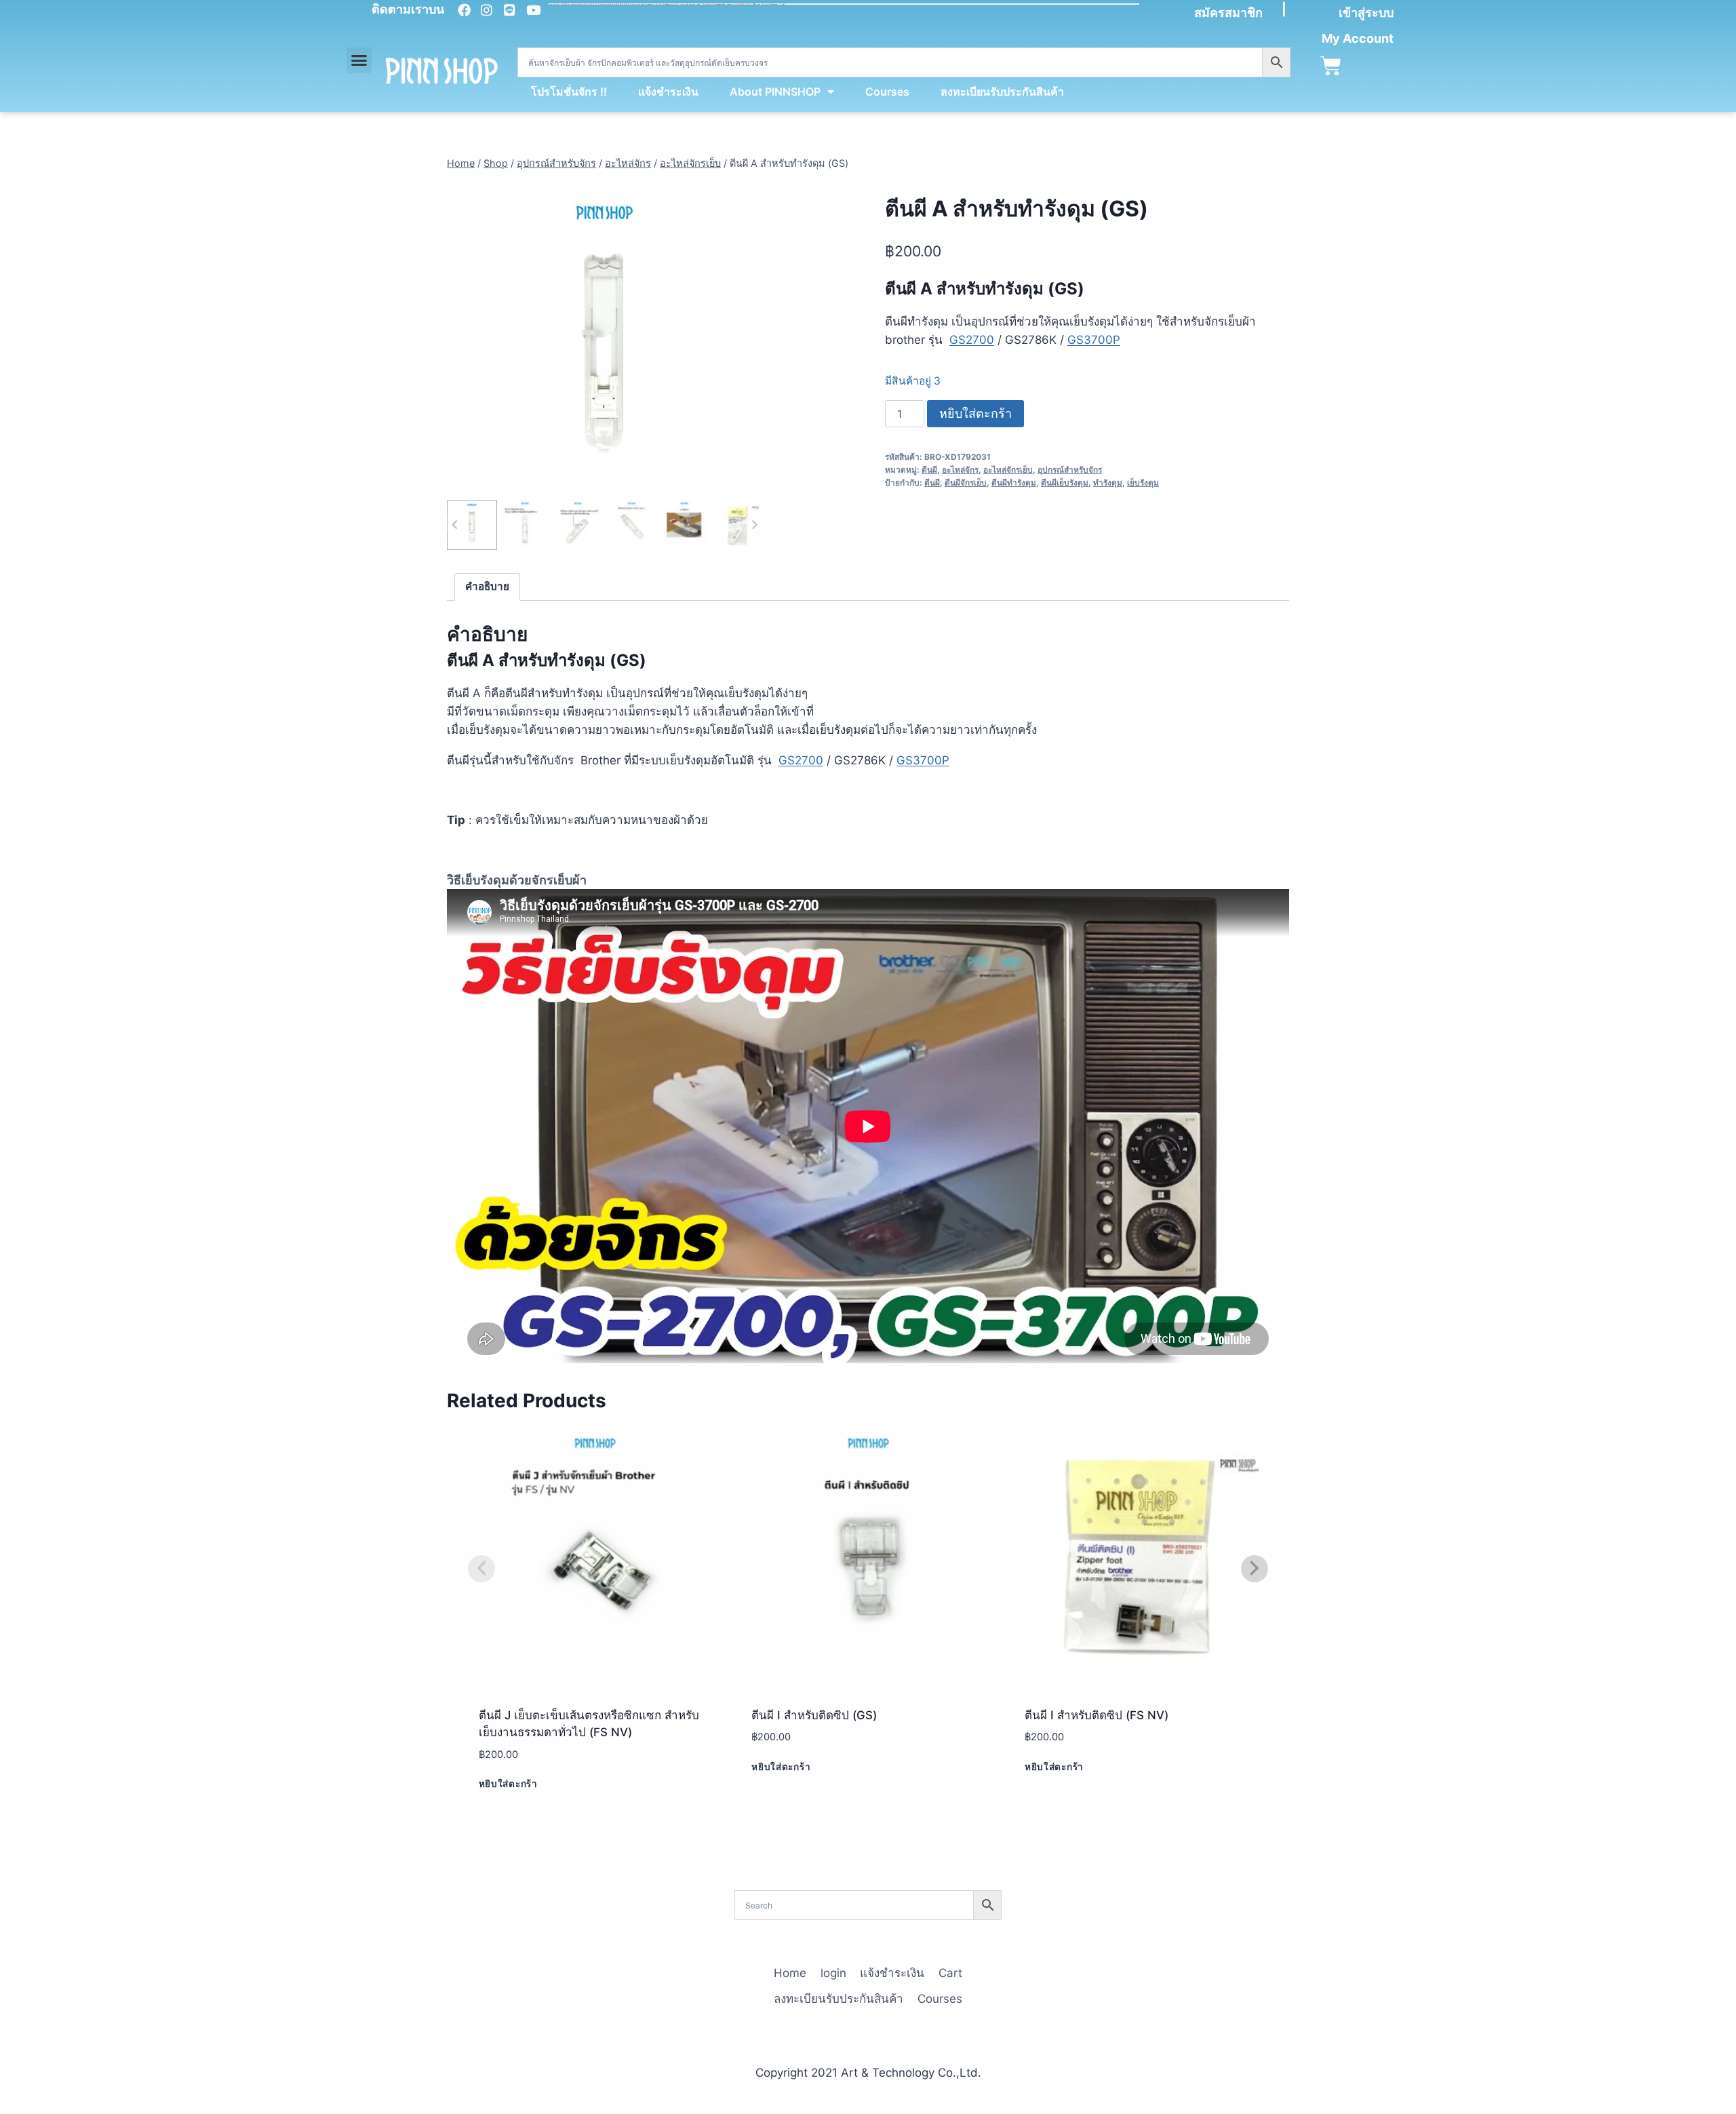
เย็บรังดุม (1143, 483)
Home (790, 1973)
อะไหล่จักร (960, 470)
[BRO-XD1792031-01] (605, 339)
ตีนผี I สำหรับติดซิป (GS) (814, 1715)
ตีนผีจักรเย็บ (966, 483)
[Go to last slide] (455, 525)
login (833, 1973)
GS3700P (1094, 340)
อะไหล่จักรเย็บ (1008, 470)
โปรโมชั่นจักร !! (569, 92)
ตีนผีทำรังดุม (1014, 483)
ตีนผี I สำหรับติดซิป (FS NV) (1097, 1715)
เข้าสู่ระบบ (1366, 13)
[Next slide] (754, 525)
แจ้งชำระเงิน (668, 92)
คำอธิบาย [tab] (487, 586)
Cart (950, 1973)
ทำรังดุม (1108, 483)
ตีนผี (929, 470)
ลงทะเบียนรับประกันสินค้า (1002, 92)
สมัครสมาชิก (1228, 13)
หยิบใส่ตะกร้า (975, 413)
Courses (887, 92)
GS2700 (972, 340)
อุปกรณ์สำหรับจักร (1070, 470)
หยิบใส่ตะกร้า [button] (508, 1784)
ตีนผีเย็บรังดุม (1065, 483)
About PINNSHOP (775, 92)
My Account (1358, 38)
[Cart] (1331, 66)
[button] (359, 60)
